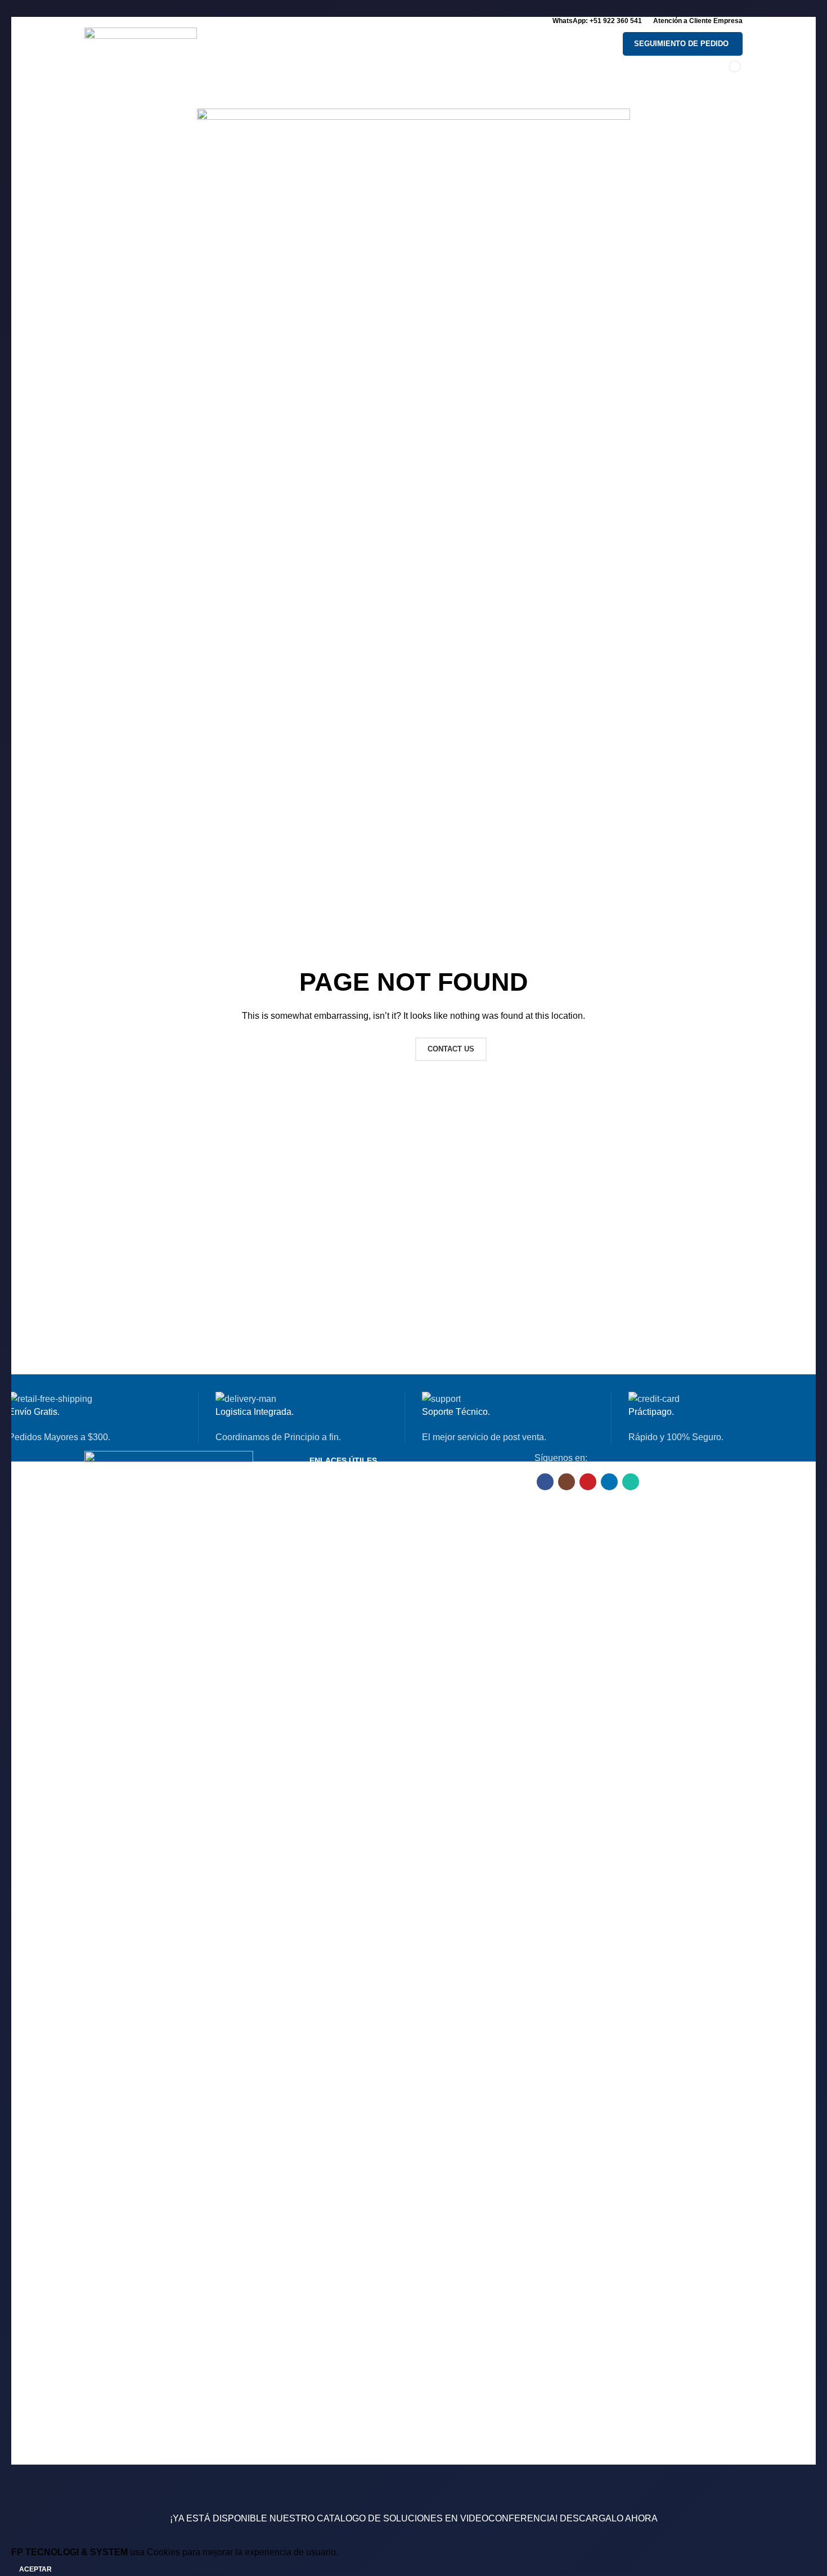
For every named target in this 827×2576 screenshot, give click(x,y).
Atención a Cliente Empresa (698, 21)
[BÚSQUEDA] (596, 44)
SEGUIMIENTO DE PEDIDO (681, 44)
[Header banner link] (414, 1288)
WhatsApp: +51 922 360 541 (597, 21)
